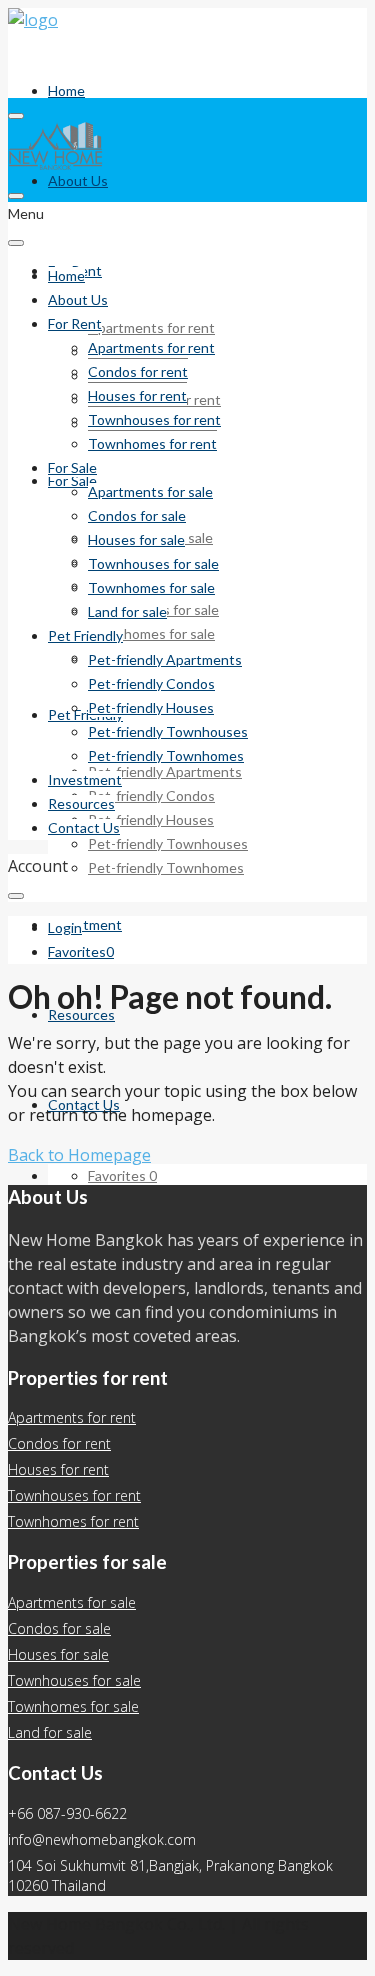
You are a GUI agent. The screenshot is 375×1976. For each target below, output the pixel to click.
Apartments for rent (151, 327)
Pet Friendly (85, 714)
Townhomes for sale (151, 633)
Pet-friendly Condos (151, 795)
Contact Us (84, 827)
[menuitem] (65, 928)
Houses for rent (137, 395)
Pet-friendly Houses (151, 819)
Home (66, 90)
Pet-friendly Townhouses (168, 843)
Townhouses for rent (154, 419)
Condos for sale (137, 515)
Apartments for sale (150, 491)
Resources (81, 1014)
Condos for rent (138, 371)
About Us (78, 180)
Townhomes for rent (152, 443)
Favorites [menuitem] (122, 1175)
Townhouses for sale (153, 563)
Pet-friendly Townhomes (166, 867)
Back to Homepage (79, 1155)
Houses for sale (136, 539)
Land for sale (127, 611)
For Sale (72, 467)
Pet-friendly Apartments (165, 771)
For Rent (75, 323)
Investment (85, 924)
